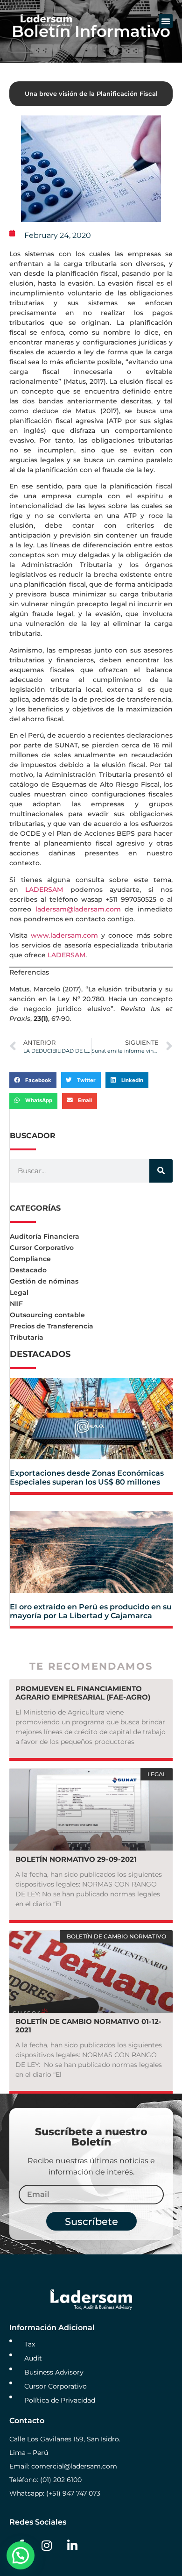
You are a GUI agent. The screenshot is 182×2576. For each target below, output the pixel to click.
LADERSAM (44, 890)
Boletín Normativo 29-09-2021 (76, 1859)
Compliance (30, 1259)
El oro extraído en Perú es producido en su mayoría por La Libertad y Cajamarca (91, 1611)
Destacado (28, 1270)
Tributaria (27, 1337)
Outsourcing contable (47, 1315)
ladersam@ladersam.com (78, 909)
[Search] (161, 1171)
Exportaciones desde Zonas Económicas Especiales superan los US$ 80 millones (87, 1478)
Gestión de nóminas (44, 1281)
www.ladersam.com (64, 935)
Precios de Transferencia (52, 1326)
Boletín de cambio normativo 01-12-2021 (88, 2026)
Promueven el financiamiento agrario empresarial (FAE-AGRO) (83, 1693)
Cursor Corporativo (42, 1248)
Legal (19, 1292)
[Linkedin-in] (72, 2546)
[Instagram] (47, 2546)
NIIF (16, 1304)
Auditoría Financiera (45, 1236)
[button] (166, 21)
